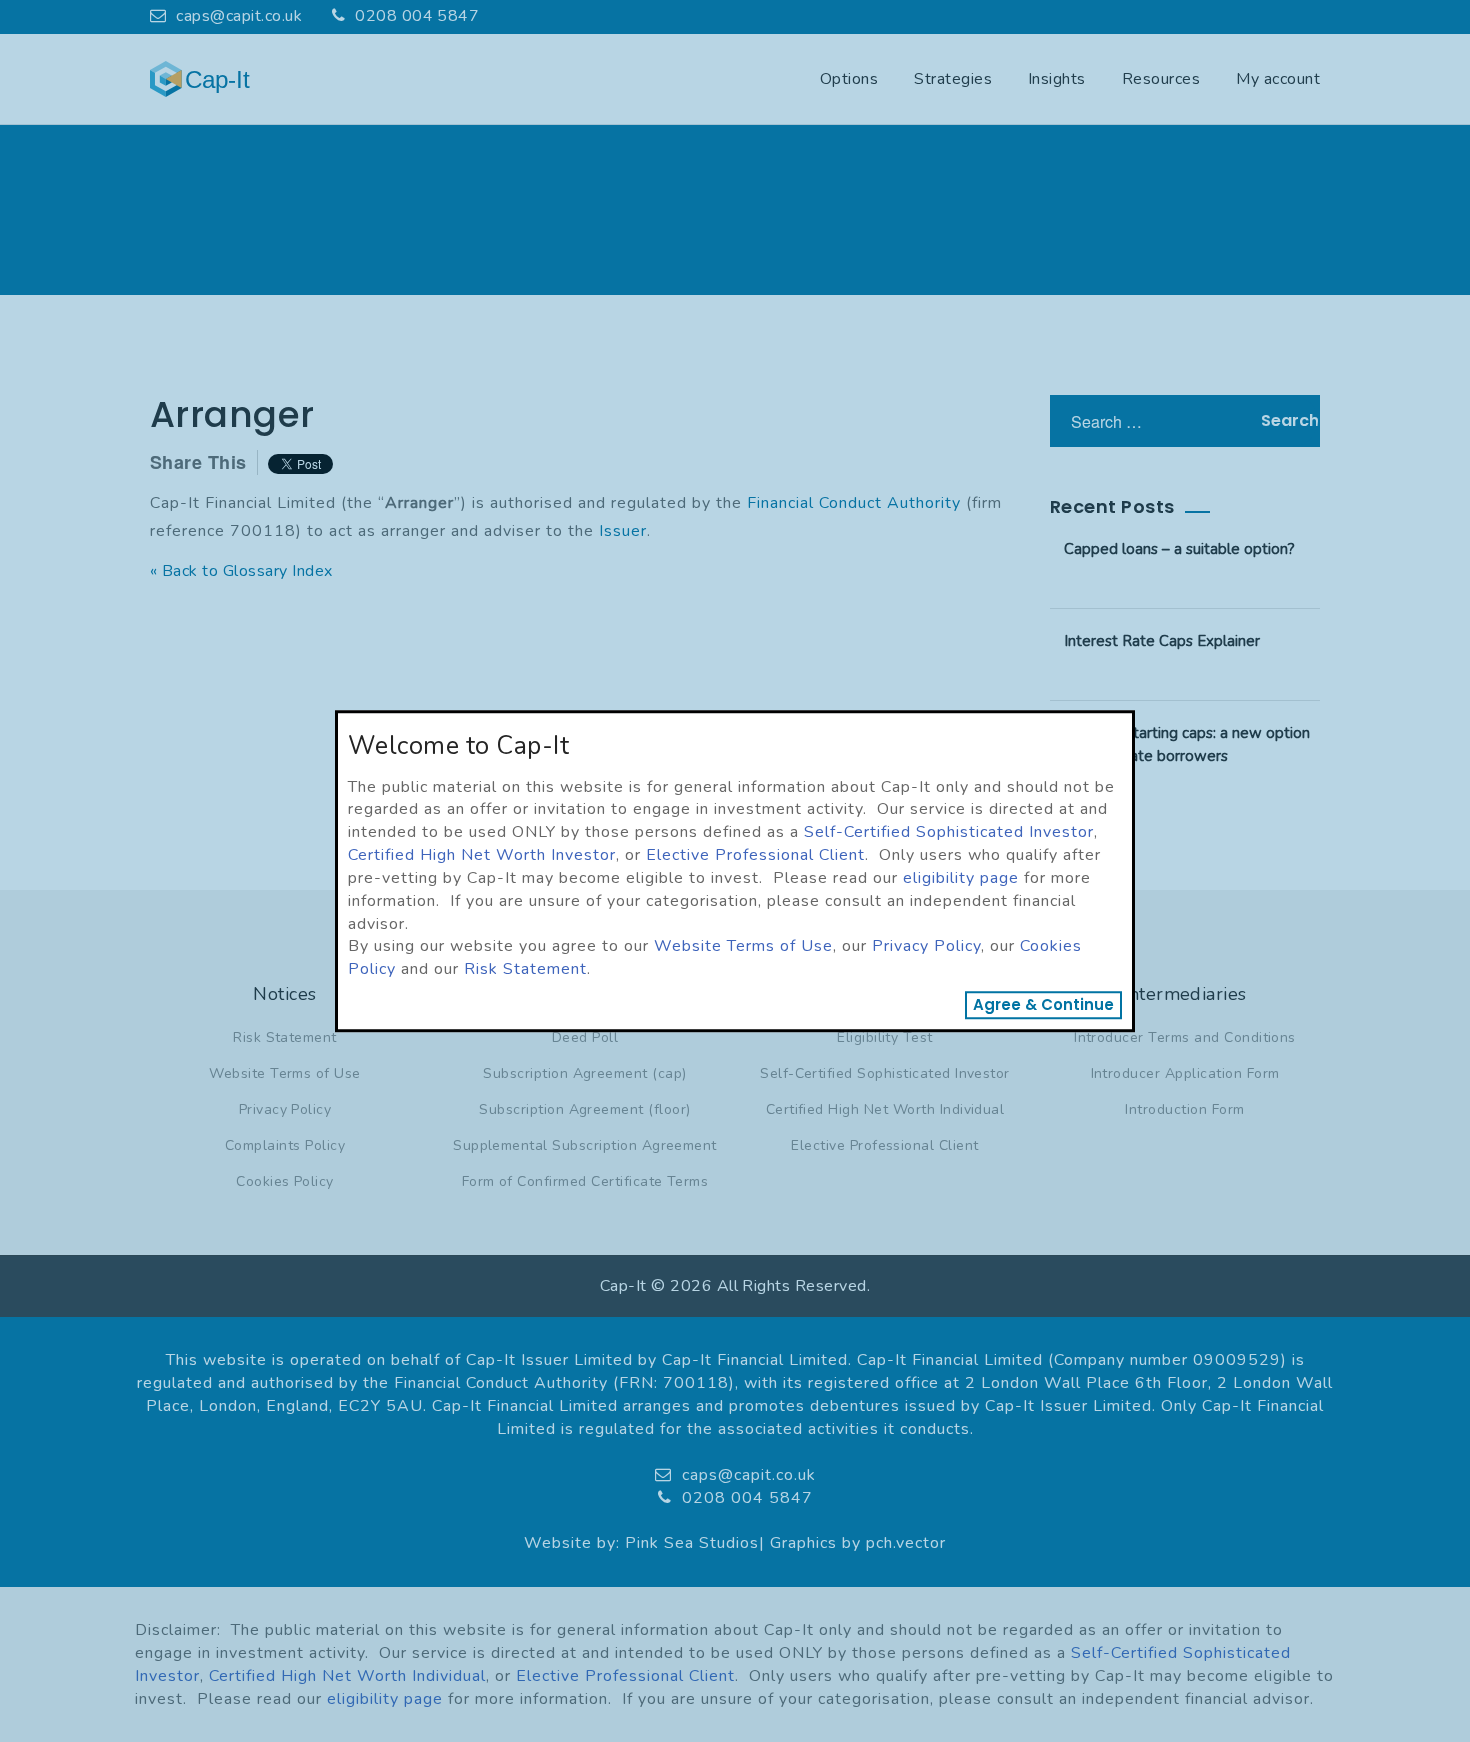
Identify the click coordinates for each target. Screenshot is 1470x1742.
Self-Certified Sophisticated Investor (949, 832)
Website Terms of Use (743, 947)
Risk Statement (525, 969)
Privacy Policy (926, 947)
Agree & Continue (1043, 1004)
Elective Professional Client (755, 855)
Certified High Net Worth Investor (482, 855)
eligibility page (961, 878)
